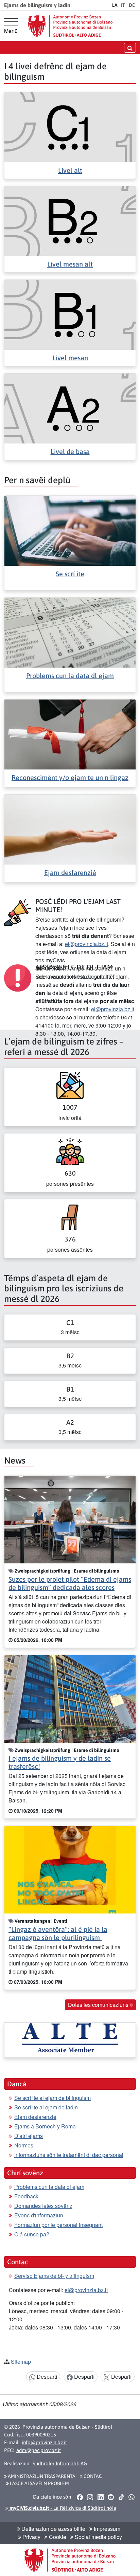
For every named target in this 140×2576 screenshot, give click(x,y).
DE (132, 5)
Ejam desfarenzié (70, 873)
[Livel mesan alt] (70, 220)
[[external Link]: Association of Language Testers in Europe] (70, 2040)
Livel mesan (70, 358)
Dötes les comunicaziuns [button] (99, 2005)
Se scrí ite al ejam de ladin (46, 2107)
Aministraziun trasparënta (41, 2476)
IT (123, 5)
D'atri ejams (29, 2136)
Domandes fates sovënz (43, 2206)
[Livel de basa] (70, 408)
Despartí (46, 2377)
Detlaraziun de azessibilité (53, 2529)
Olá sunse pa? (32, 2234)
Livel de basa (70, 451)
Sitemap (21, 2362)
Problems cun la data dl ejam (70, 676)
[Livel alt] (70, 126)
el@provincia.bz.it (86, 944)
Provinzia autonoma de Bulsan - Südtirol (67, 2427)
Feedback (26, 2196)
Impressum (106, 2529)
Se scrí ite (70, 574)
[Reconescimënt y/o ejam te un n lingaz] (70, 734)
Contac (92, 2476)
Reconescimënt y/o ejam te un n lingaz (70, 777)
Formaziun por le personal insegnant (58, 2225)
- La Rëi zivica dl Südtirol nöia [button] (62, 2508)
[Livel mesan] (70, 314)
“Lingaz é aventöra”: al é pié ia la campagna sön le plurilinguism (58, 1933)
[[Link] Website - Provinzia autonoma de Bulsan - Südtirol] (70, 26)
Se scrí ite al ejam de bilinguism (52, 2098)
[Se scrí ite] (70, 530)
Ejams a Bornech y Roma (45, 2126)
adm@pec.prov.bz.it (39, 2450)
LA (115, 5)
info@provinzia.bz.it (44, 2442)
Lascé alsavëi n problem (39, 2483)
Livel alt (70, 170)
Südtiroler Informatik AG (60, 2463)
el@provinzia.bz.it (113, 1009)
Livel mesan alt (70, 264)
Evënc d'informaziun (39, 2215)
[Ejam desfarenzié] (70, 829)
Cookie (57, 2537)
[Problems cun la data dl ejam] (70, 632)
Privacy (31, 2537)
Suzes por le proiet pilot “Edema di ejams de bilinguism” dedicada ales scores (70, 1583)
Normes (24, 2145)
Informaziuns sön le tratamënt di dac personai (69, 2155)
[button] (80, 2497)
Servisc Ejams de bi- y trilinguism (54, 2276)
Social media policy (98, 2537)
